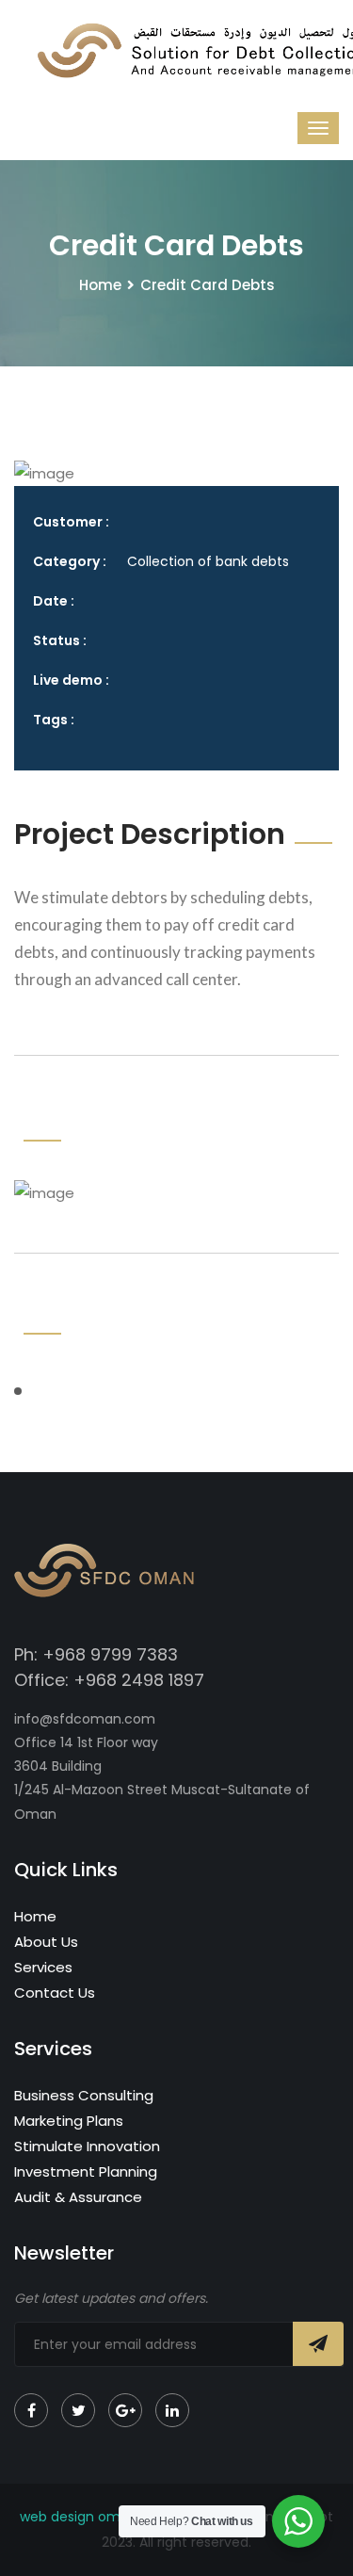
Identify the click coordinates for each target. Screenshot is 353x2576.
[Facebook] (31, 2410)
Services (43, 1967)
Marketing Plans (69, 2121)
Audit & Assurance (78, 2197)
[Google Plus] (125, 2410)
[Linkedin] (172, 2410)
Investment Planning (86, 2171)
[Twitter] (78, 2410)
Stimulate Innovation (87, 2146)
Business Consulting (84, 2095)
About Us (46, 1942)
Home (100, 285)
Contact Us (55, 1993)
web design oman (79, 2517)
